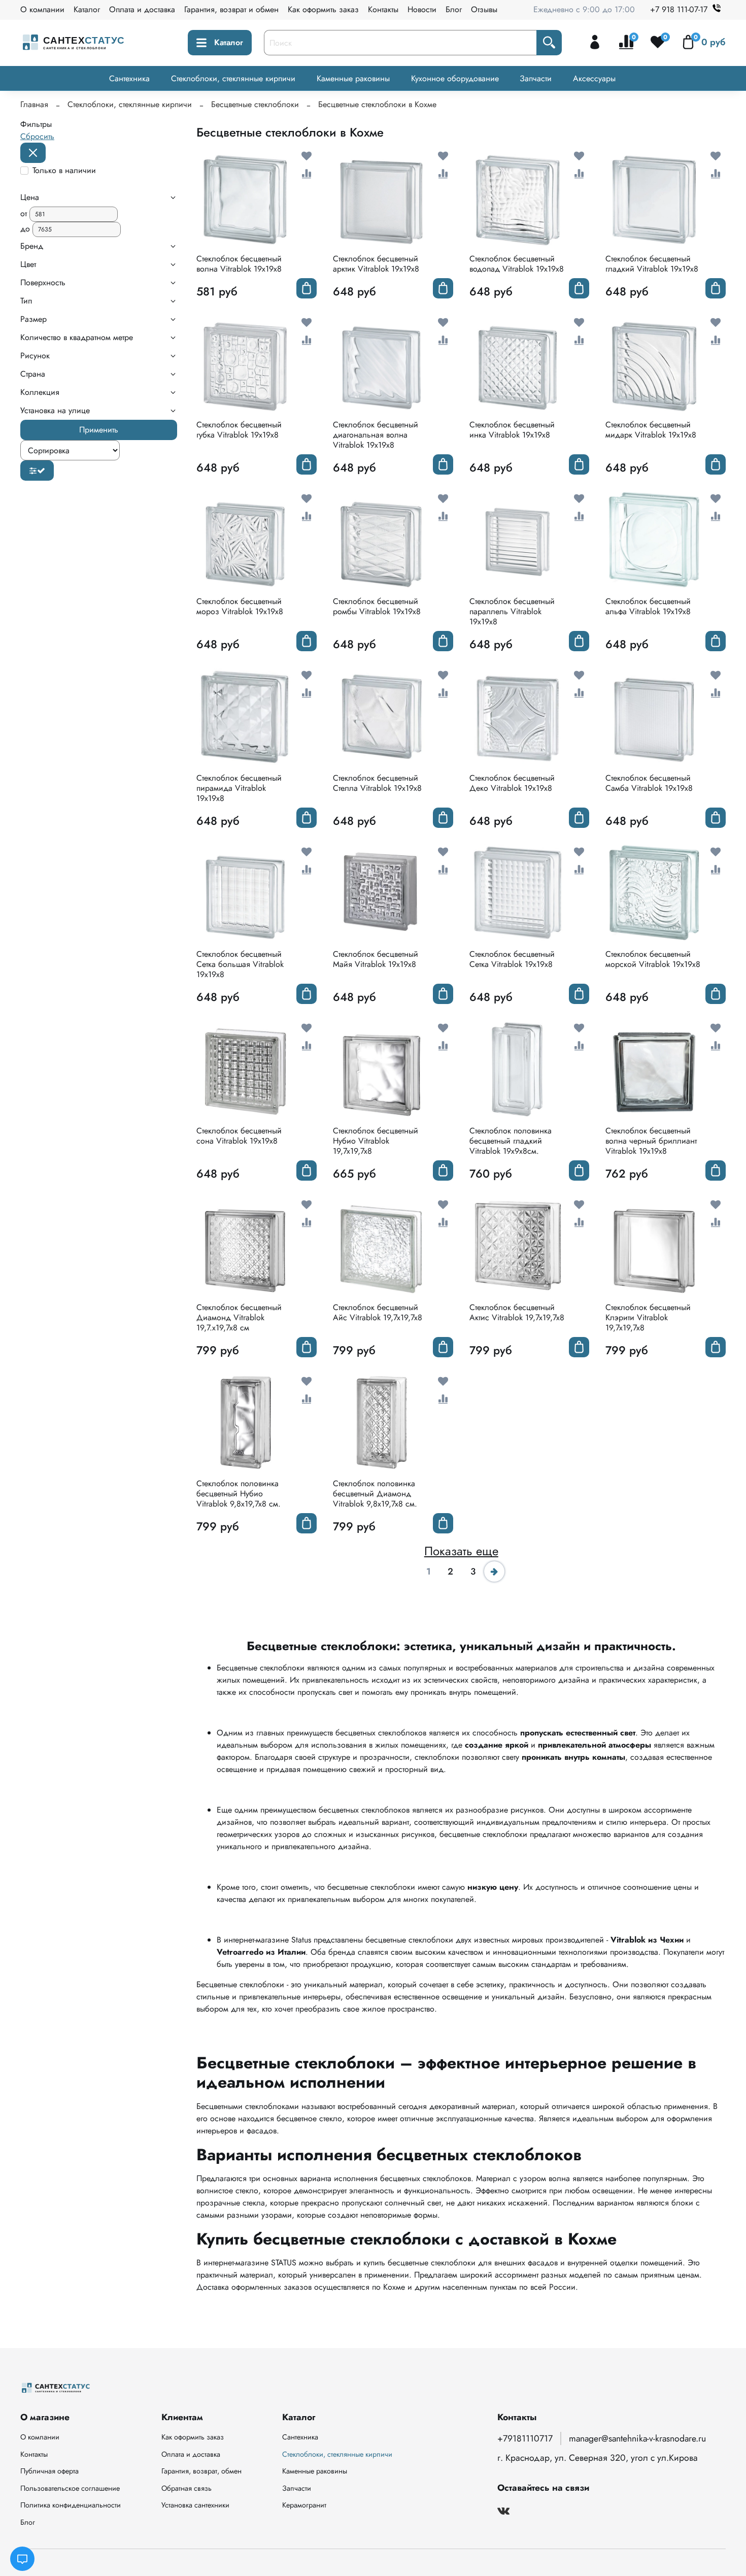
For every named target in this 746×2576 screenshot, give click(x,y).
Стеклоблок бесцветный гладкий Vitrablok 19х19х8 (652, 264)
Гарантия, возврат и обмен (231, 9)
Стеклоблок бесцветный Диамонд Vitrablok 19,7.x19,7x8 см (239, 1317)
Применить (99, 430)
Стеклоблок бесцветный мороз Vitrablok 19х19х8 (240, 606)
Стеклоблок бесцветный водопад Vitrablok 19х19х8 (517, 264)
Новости (422, 9)
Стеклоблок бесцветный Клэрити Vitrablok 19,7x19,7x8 (648, 1317)
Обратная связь (187, 2488)
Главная (34, 104)
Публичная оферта (49, 2471)
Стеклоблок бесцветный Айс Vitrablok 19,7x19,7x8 (378, 1312)
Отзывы (484, 9)
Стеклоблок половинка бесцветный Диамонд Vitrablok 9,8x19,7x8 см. (375, 1494)
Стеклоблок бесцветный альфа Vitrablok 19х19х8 (648, 606)
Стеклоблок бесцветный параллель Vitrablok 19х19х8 (512, 611)
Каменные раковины (353, 78)
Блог (454, 9)
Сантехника (129, 78)
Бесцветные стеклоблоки (255, 104)
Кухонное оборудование (455, 78)
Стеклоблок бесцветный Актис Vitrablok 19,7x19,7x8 (517, 1312)
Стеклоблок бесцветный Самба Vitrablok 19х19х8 (649, 783)
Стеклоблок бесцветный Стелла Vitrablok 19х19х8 (377, 783)
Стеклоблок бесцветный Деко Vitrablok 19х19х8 (512, 783)
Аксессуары (594, 78)
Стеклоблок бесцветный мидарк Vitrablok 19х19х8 (651, 430)
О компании (42, 9)
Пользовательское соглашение (70, 2488)
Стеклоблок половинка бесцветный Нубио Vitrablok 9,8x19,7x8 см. (239, 1494)
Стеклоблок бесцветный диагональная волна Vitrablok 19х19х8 (376, 435)
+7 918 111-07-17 (679, 9)
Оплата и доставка (142, 9)
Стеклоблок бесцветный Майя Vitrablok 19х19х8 (376, 959)
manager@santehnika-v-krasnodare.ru (637, 2438)
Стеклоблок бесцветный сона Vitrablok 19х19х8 (239, 1136)
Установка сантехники (195, 2505)
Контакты (383, 9)
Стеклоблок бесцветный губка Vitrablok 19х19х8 (239, 430)
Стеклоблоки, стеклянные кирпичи (233, 78)
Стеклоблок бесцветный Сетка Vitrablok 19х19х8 (512, 959)
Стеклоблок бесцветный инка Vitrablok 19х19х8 (512, 430)
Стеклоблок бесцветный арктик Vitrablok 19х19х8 (376, 264)
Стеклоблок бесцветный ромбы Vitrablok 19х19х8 (377, 606)
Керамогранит (304, 2505)
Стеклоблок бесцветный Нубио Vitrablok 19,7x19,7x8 (376, 1141)
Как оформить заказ (323, 9)
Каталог (87, 9)
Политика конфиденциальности (71, 2505)
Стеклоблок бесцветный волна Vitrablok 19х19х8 (239, 264)
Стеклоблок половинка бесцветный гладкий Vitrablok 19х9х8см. (511, 1141)
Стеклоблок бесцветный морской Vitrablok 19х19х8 (653, 959)
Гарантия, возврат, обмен (201, 2471)
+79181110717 (525, 2438)
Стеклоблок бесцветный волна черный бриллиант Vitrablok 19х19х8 (651, 1141)
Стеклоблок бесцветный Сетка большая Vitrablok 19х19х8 (240, 964)
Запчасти (536, 78)
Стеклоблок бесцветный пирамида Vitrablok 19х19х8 (239, 788)
